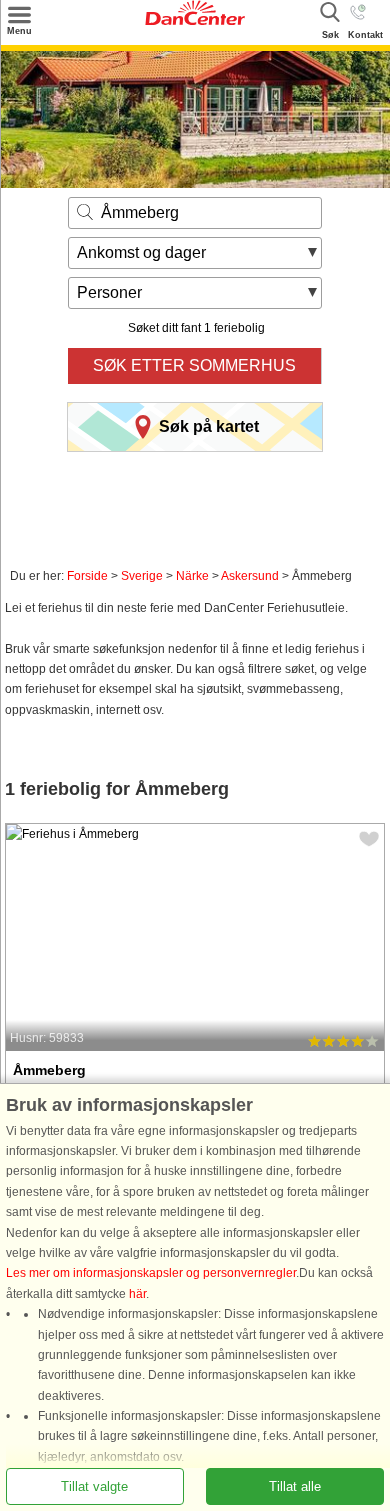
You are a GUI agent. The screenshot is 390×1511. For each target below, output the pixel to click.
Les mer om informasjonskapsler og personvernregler (151, 1274)
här (137, 1294)
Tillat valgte (94, 1486)
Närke (192, 576)
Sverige (142, 576)
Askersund (250, 576)
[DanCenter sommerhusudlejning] (195, 21)
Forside (87, 576)
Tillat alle (295, 1486)
